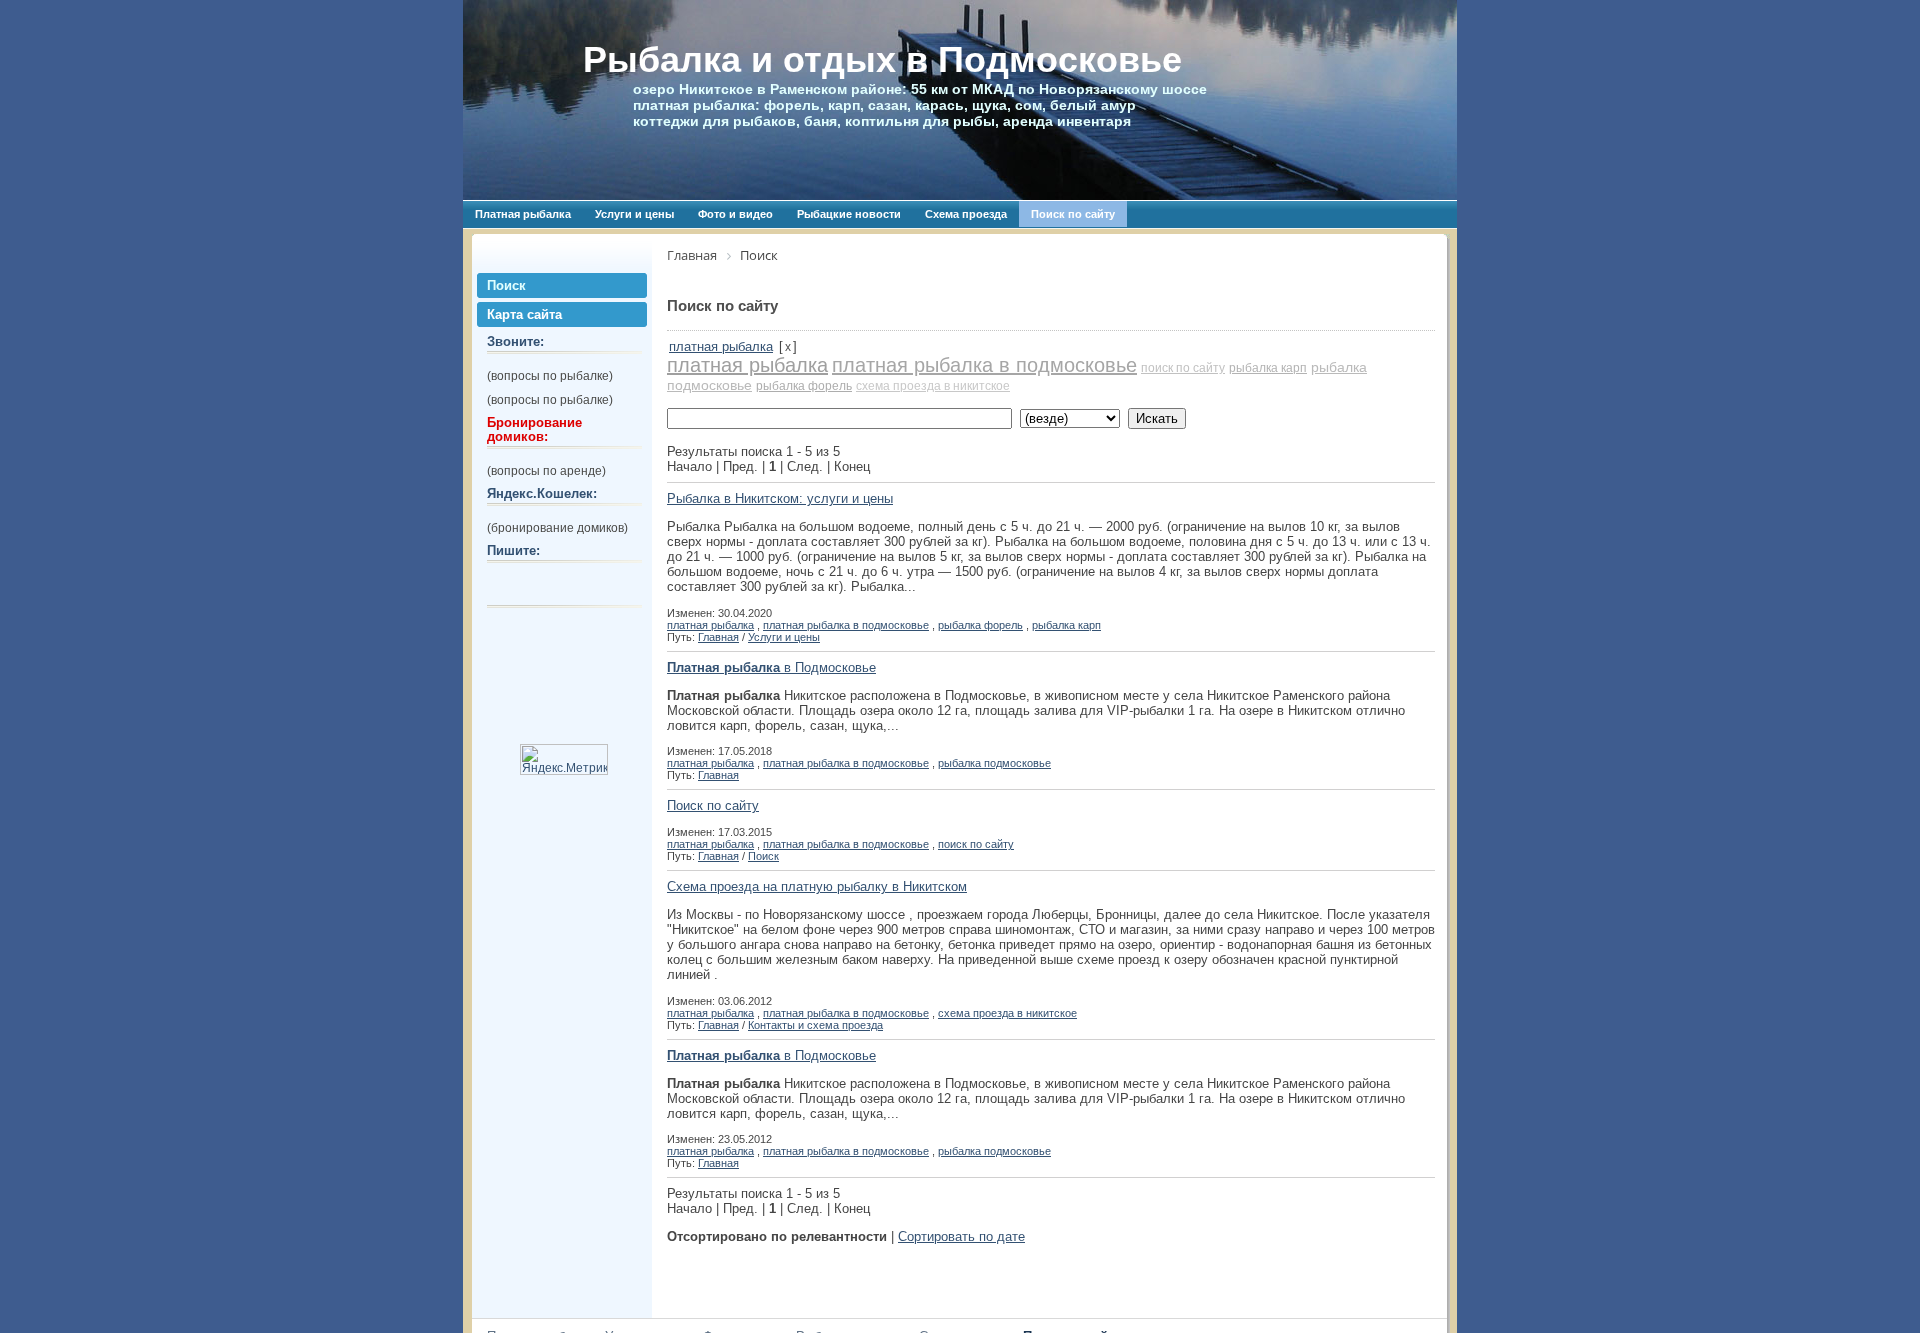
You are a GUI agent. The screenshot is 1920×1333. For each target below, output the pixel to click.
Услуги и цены (634, 214)
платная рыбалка (721, 346)
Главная (718, 637)
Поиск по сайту (1073, 214)
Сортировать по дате (961, 1236)
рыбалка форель (804, 386)
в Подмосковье (771, 667)
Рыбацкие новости (849, 214)
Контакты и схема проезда (815, 1025)
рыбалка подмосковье (994, 763)
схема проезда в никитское (933, 386)
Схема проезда (966, 214)
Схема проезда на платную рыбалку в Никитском (817, 886)
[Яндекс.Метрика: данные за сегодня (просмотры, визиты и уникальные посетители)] (564, 759)
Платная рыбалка (523, 214)
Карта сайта (524, 314)
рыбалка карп (1268, 368)
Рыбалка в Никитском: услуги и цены (780, 498)
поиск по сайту (1183, 368)
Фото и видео (735, 214)
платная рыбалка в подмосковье (984, 365)
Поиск (506, 285)
